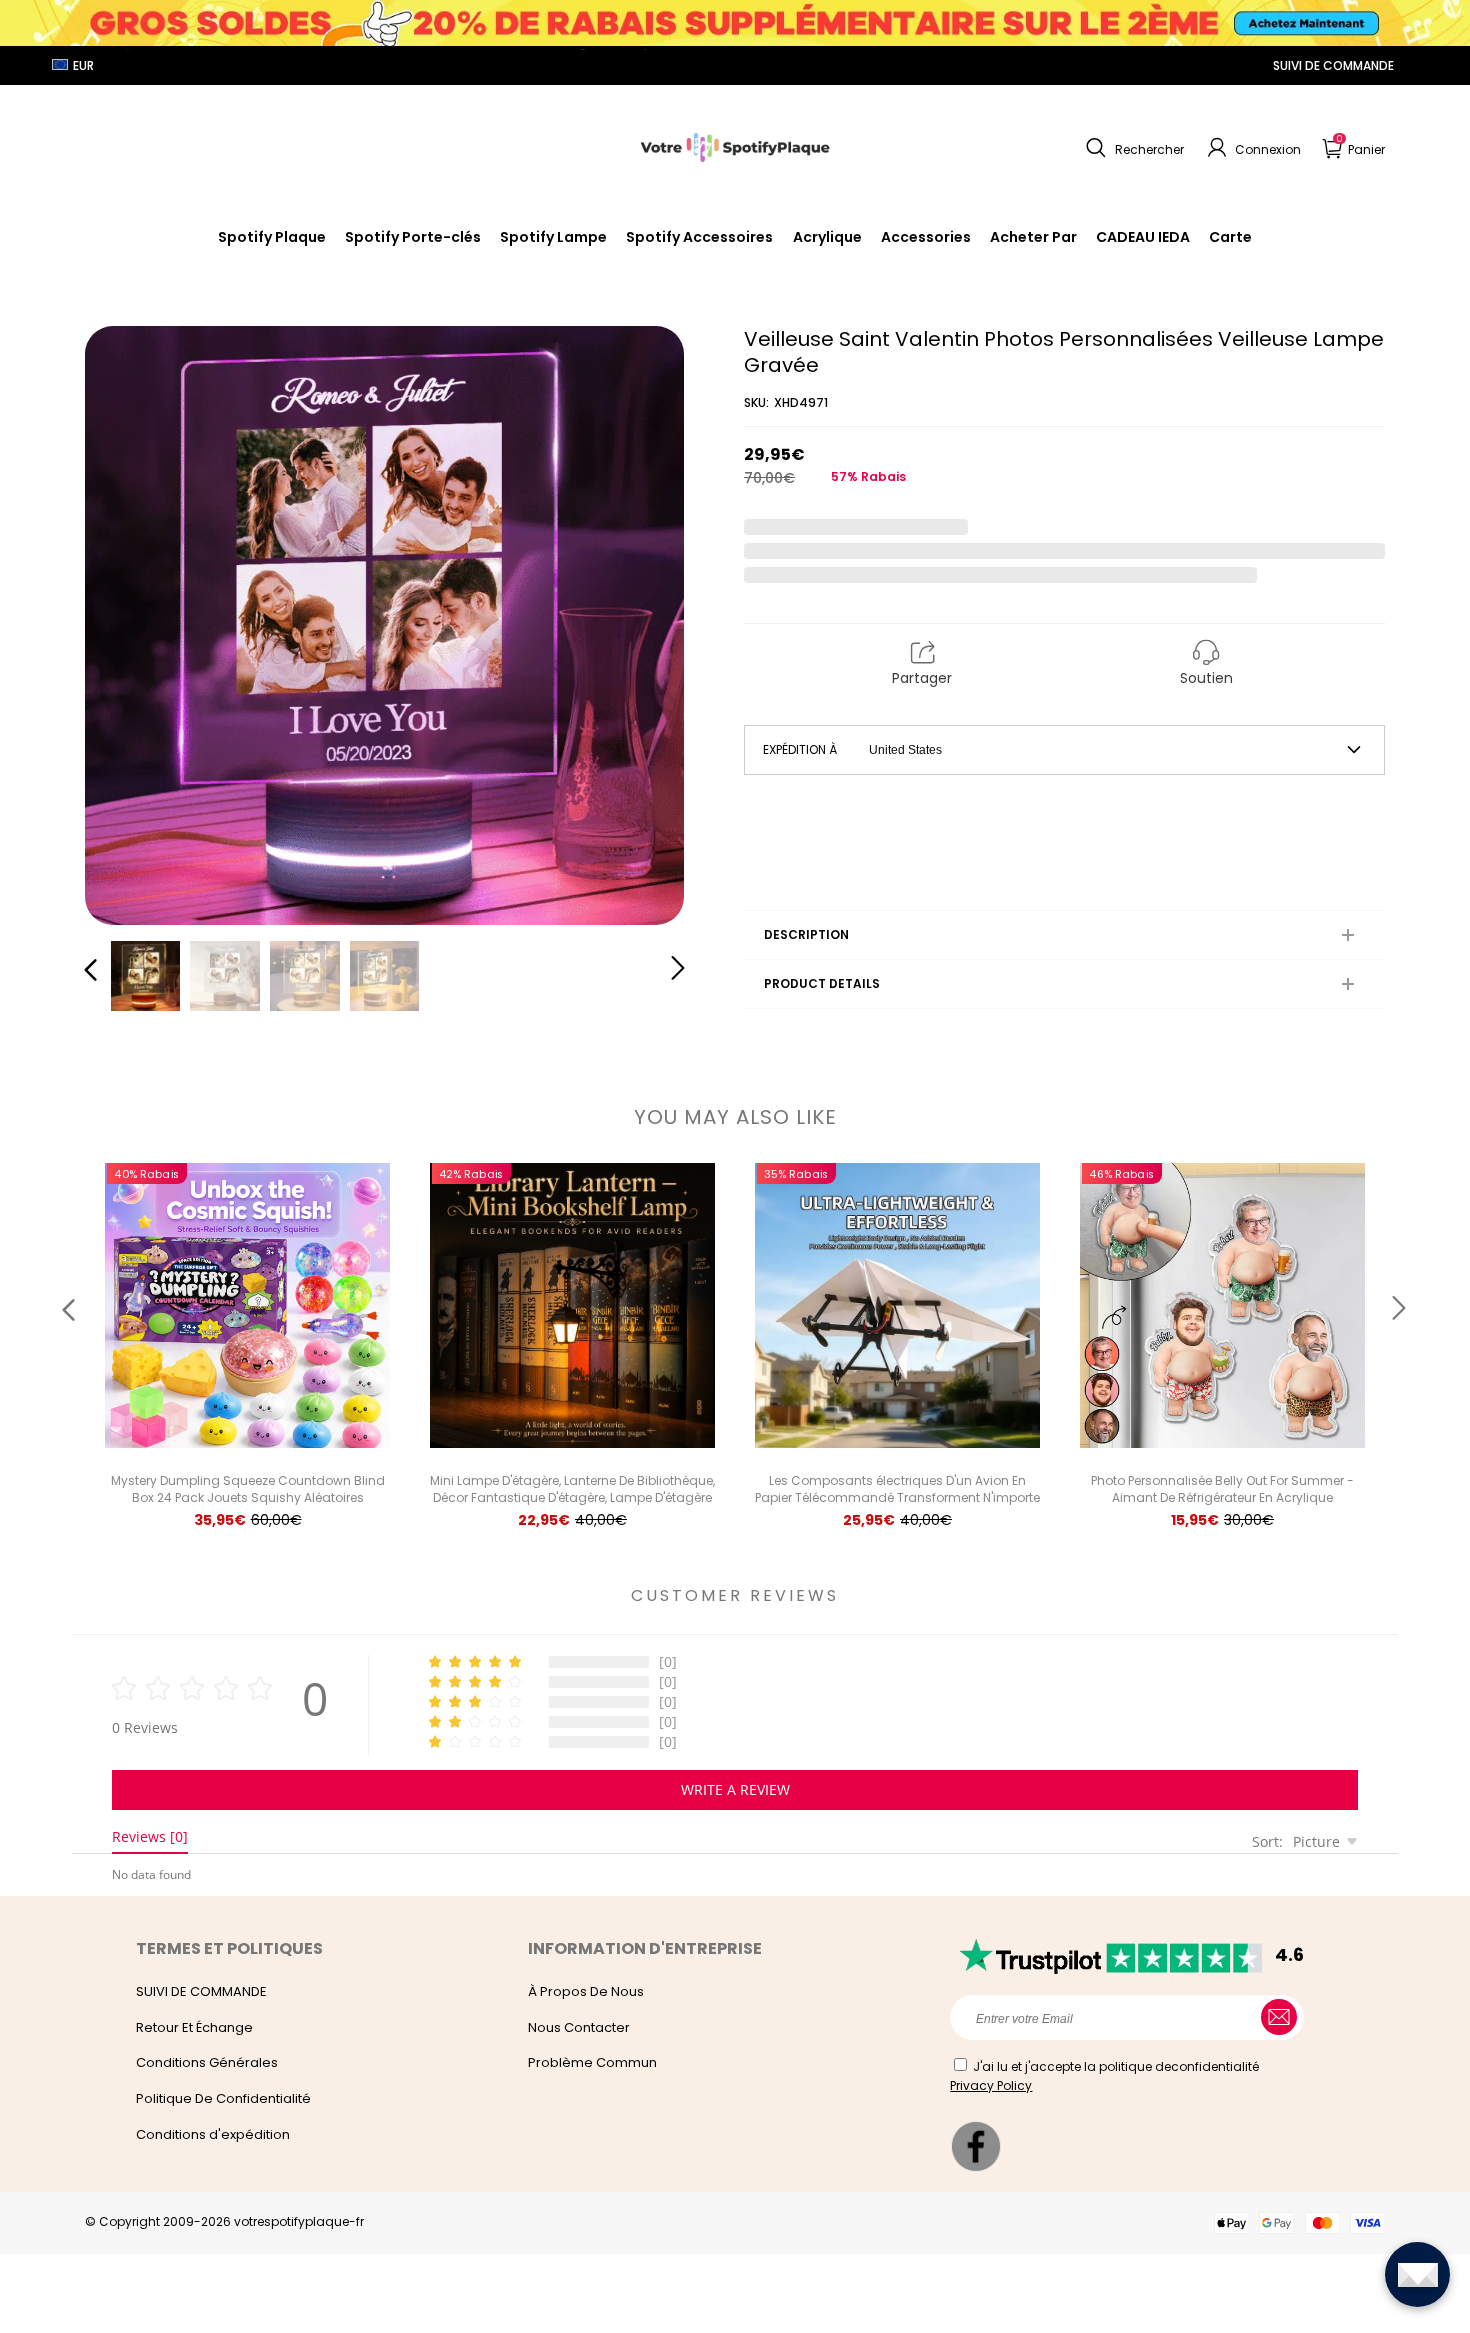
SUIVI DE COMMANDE (1333, 65)
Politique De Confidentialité (223, 2098)
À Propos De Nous (586, 1991)
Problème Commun (592, 2062)
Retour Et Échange (194, 2027)
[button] (1132, 148)
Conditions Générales (207, 2062)
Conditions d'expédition (213, 2134)
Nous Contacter (579, 2027)
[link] (699, 237)
